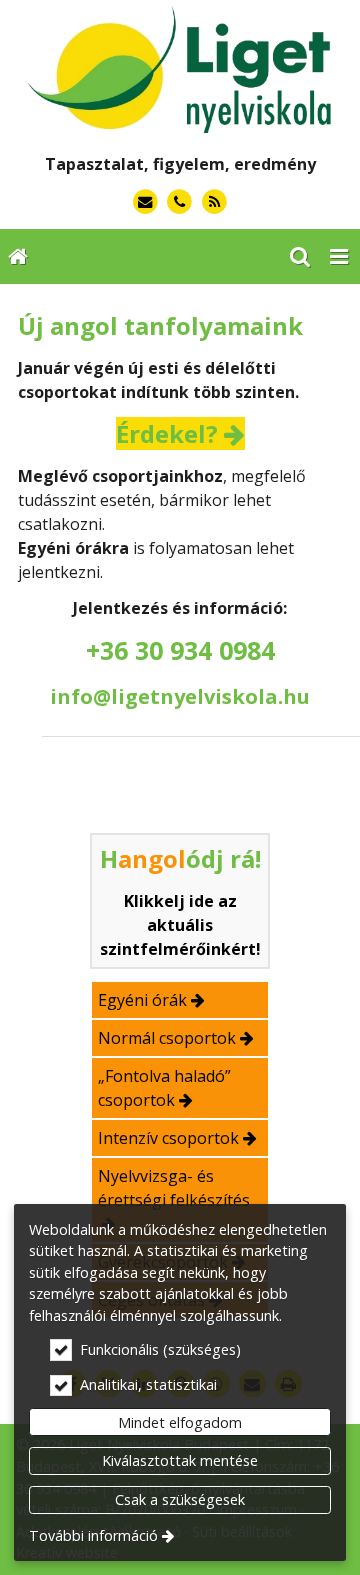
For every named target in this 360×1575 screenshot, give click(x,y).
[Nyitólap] (180, 70)
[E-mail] (145, 202)
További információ (93, 1535)
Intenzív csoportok (168, 1138)
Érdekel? (167, 433)
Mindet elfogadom (180, 1422)
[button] (339, 256)
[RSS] (214, 202)
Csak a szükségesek (180, 1499)
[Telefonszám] (180, 202)
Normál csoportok (167, 1038)
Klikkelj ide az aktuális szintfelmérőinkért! (180, 925)
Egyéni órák (142, 1000)
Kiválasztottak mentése (180, 1460)
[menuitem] (18, 256)
